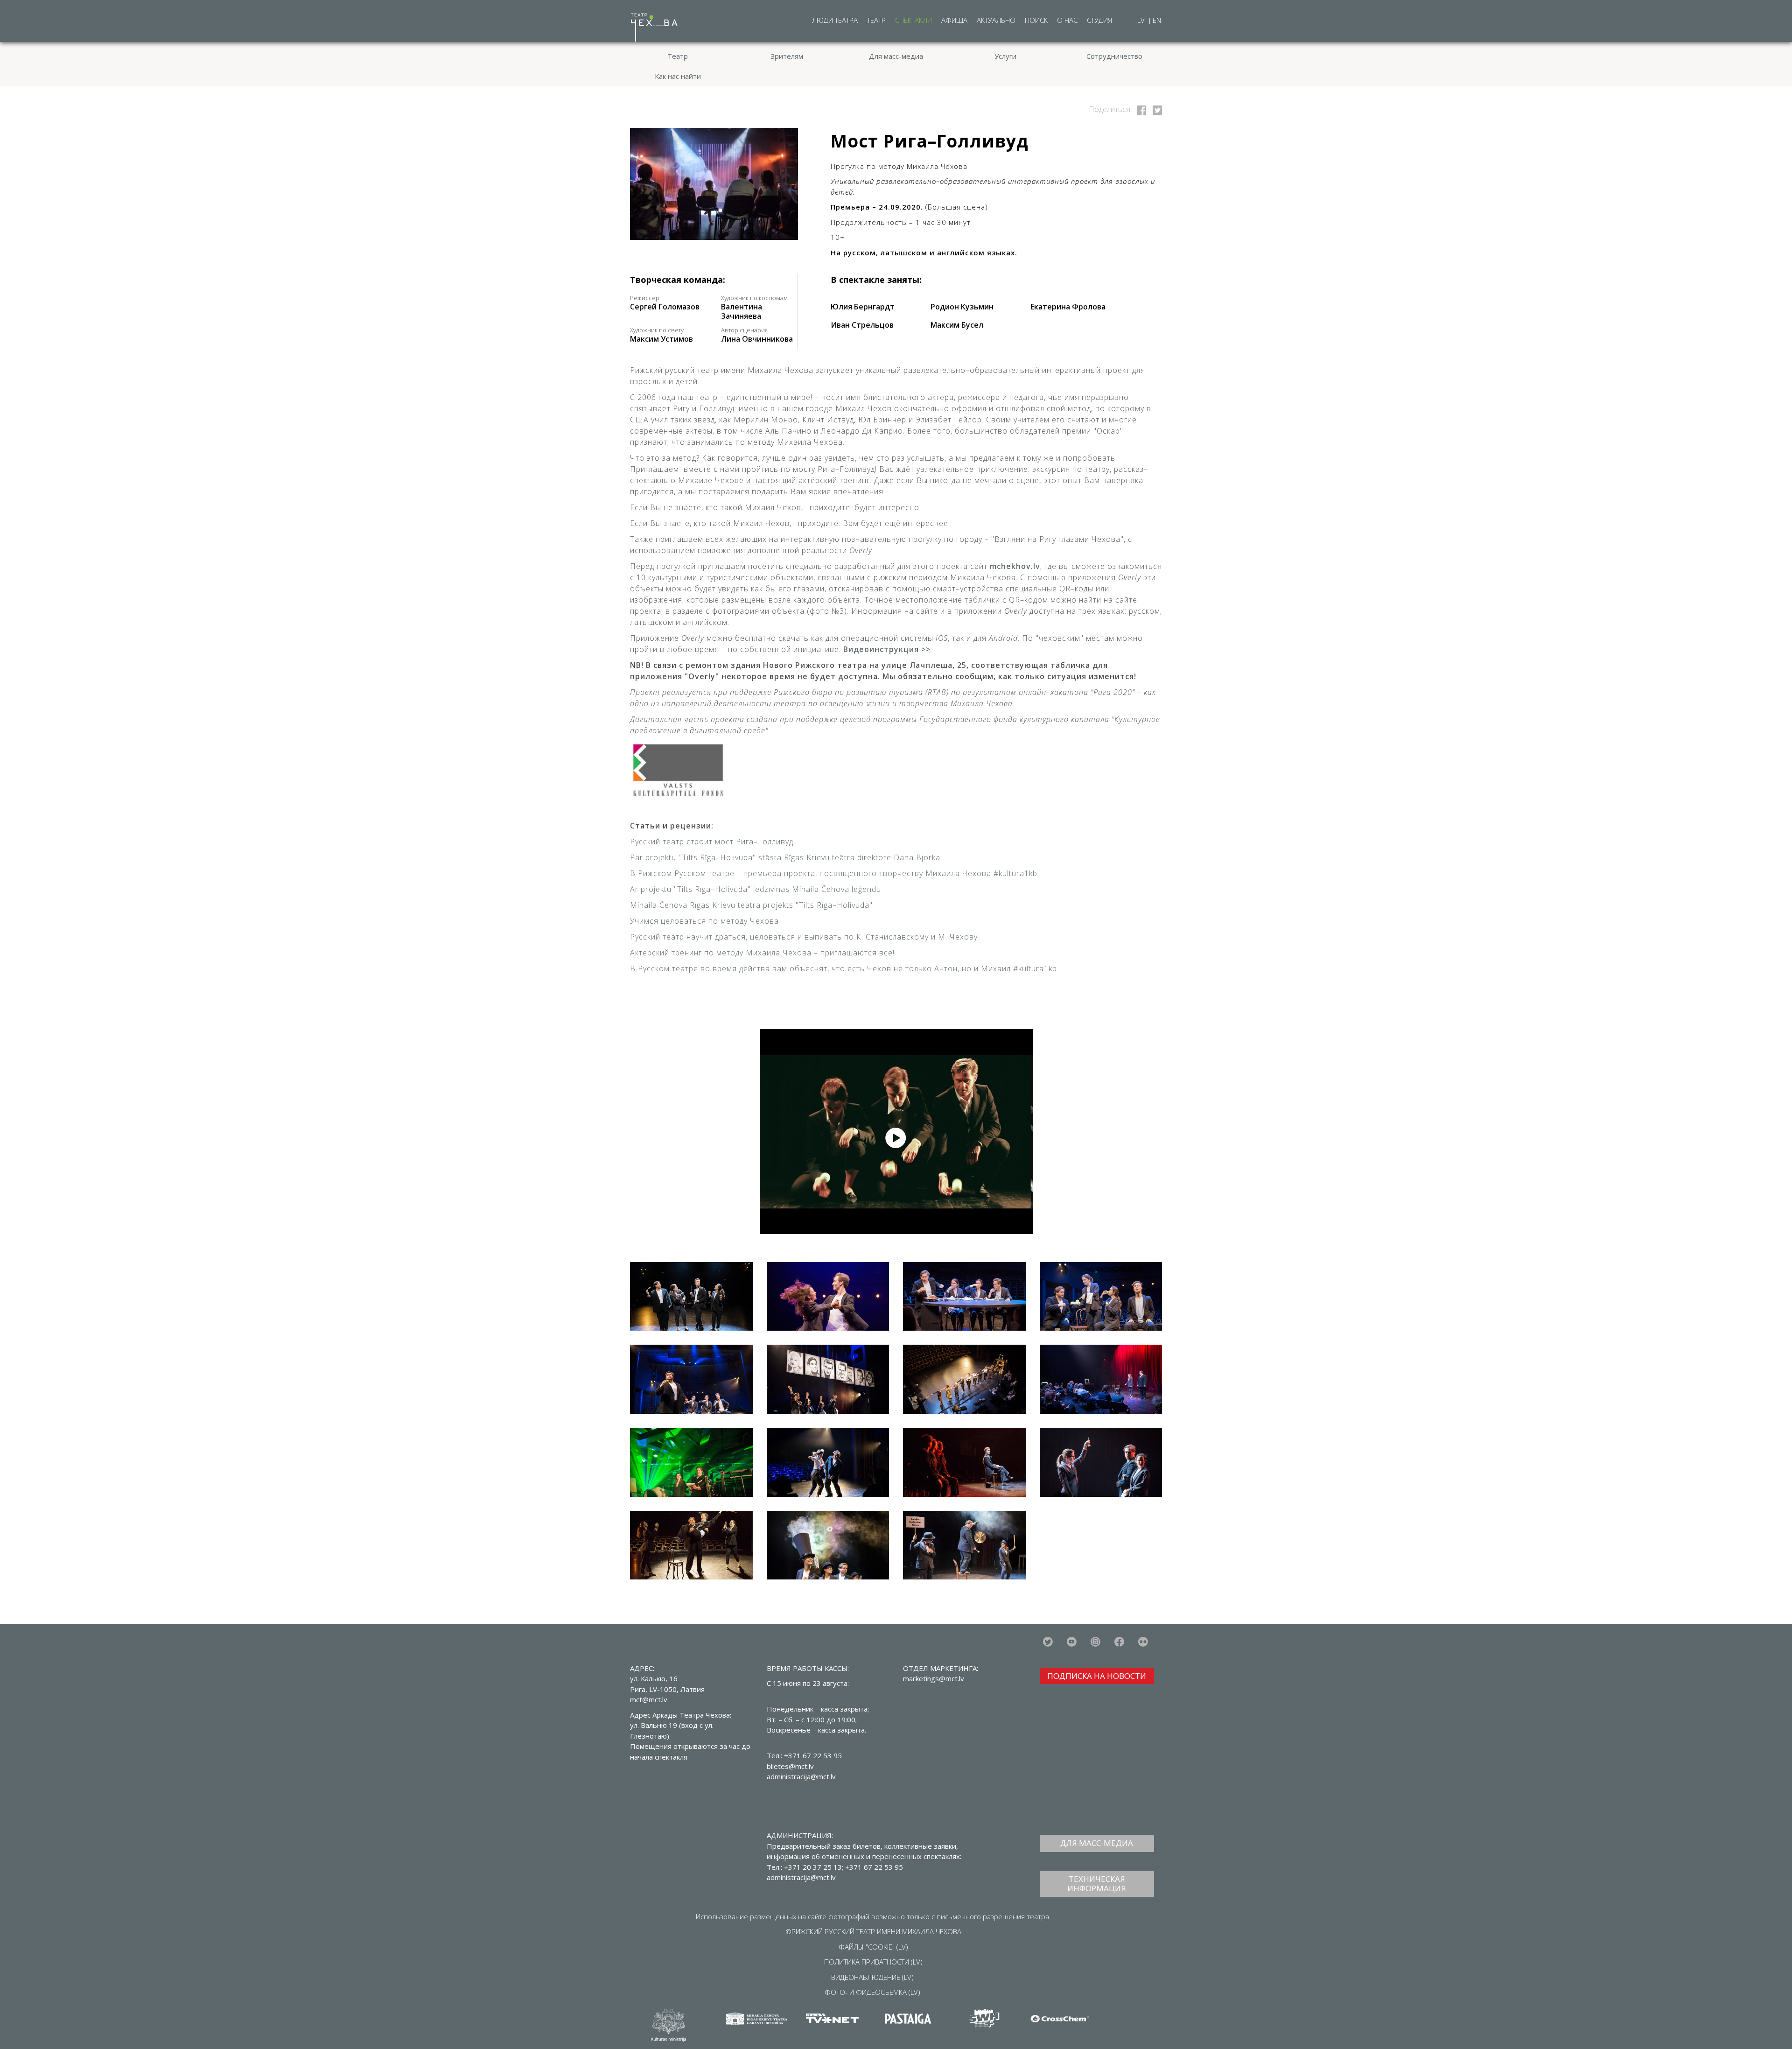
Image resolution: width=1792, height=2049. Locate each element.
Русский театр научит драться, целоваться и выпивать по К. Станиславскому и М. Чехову (805, 937)
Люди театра (835, 20)
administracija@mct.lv (801, 1877)
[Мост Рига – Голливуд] (714, 184)
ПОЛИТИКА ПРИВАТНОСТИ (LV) (873, 1962)
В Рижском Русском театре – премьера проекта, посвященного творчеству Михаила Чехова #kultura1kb (834, 873)
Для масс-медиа (896, 56)
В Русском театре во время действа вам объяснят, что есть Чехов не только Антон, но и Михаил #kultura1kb (843, 968)
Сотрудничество (1114, 56)
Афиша (954, 20)
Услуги (1005, 56)
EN (1157, 20)
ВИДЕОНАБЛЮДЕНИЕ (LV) (872, 1977)
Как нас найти (678, 76)
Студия (1099, 20)
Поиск (1036, 20)
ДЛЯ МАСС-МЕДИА (1097, 1843)
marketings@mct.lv (934, 1678)
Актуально (996, 20)
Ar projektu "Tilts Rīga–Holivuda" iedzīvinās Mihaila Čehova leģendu (756, 889)
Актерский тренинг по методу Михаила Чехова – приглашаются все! (762, 953)
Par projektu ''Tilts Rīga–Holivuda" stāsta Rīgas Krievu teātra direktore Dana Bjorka (785, 857)
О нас (1067, 20)
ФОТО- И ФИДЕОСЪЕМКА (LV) (872, 1992)
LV (1142, 20)
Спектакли (913, 20)
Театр (876, 20)
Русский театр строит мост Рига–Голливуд (712, 842)
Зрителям (787, 56)
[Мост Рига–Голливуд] (1140, 109)
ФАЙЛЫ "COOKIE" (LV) (873, 1947)
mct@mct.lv (649, 1699)
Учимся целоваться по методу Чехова (704, 921)
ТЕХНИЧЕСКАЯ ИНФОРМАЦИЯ (1097, 1884)
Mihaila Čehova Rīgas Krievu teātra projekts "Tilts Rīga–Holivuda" (751, 905)
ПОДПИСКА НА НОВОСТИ (1097, 1676)
